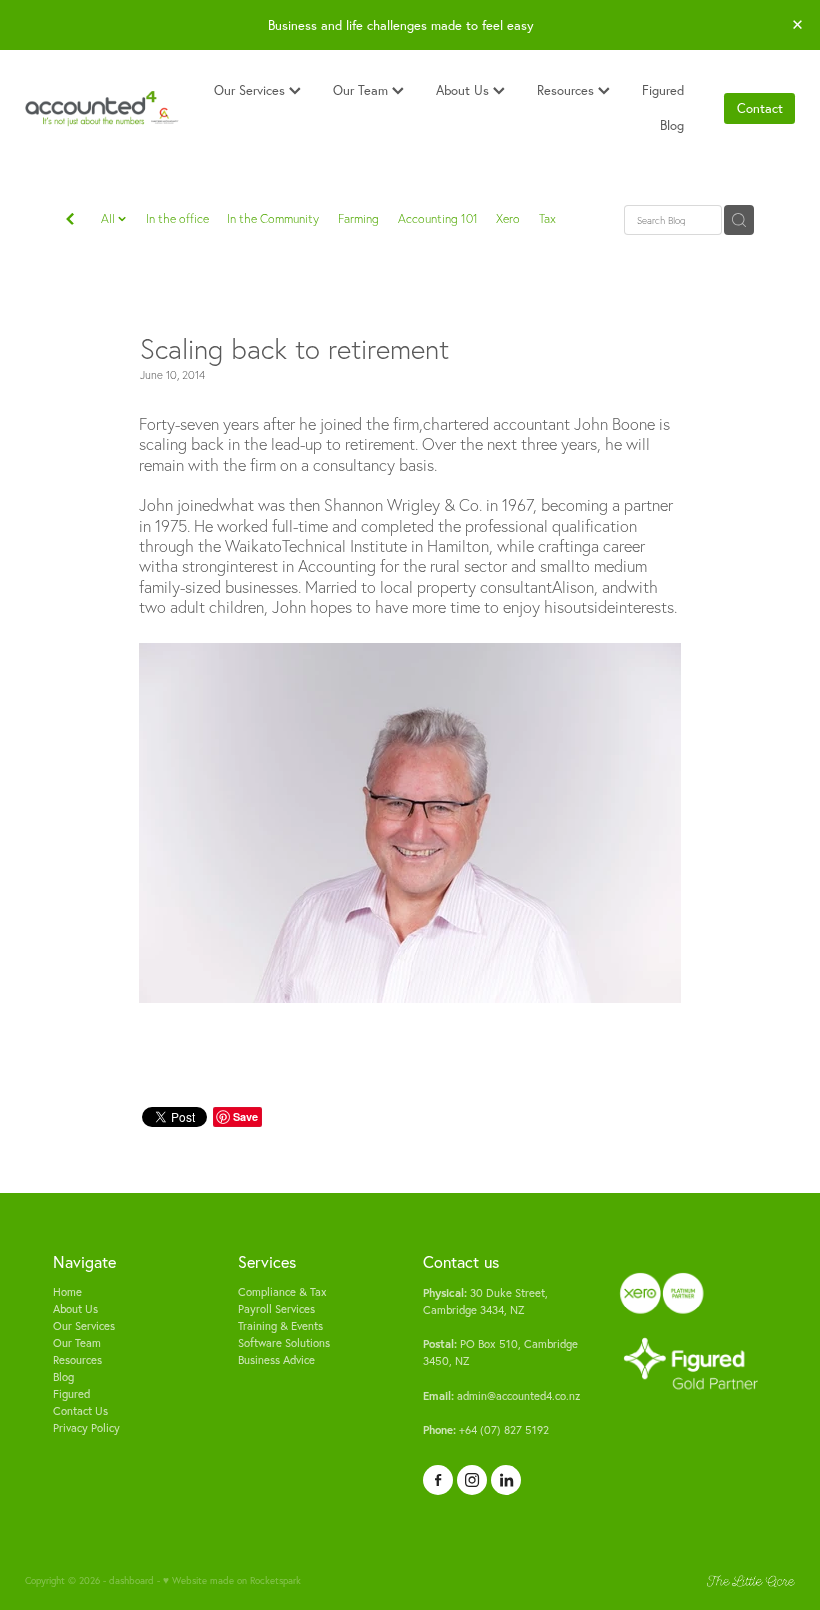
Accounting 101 (438, 218)
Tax (547, 218)
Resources (567, 90)
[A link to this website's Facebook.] (438, 1480)
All (109, 218)
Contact (760, 108)
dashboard (131, 1580)
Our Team (362, 90)
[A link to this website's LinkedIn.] (506, 1480)
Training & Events (280, 1326)
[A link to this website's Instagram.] (472, 1480)
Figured (663, 90)
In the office (177, 218)
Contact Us (80, 1411)
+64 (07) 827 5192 (486, 1430)
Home (67, 1292)
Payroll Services (276, 1309)
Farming (358, 218)
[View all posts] (70, 221)
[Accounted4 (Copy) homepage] (102, 109)
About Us (464, 90)
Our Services (251, 90)
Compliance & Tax (282, 1292)
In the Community (273, 218)
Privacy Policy (86, 1428)
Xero (508, 218)
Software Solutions (284, 1343)
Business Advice (276, 1360)
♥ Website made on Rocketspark (232, 1580)
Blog (672, 125)
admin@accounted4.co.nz (501, 1396)
